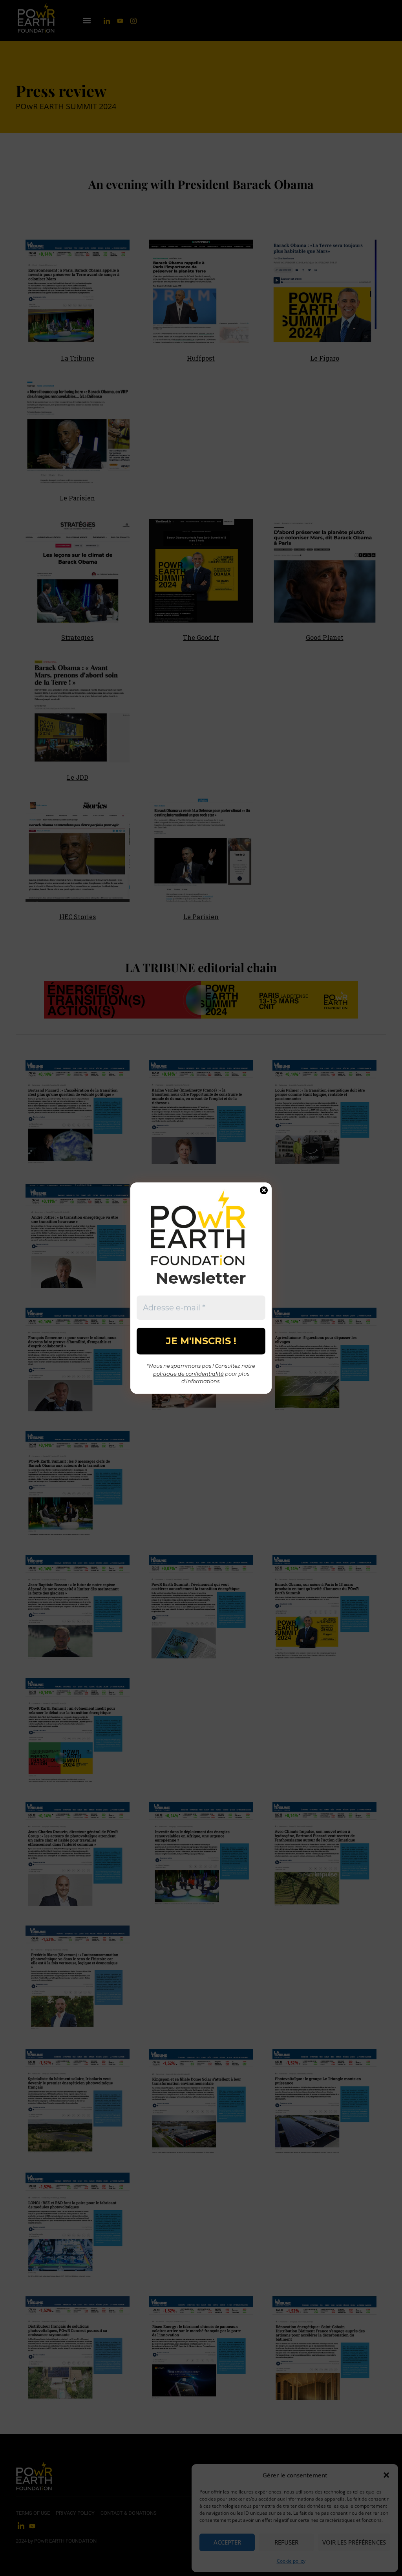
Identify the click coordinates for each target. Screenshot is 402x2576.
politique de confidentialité (188, 1374)
